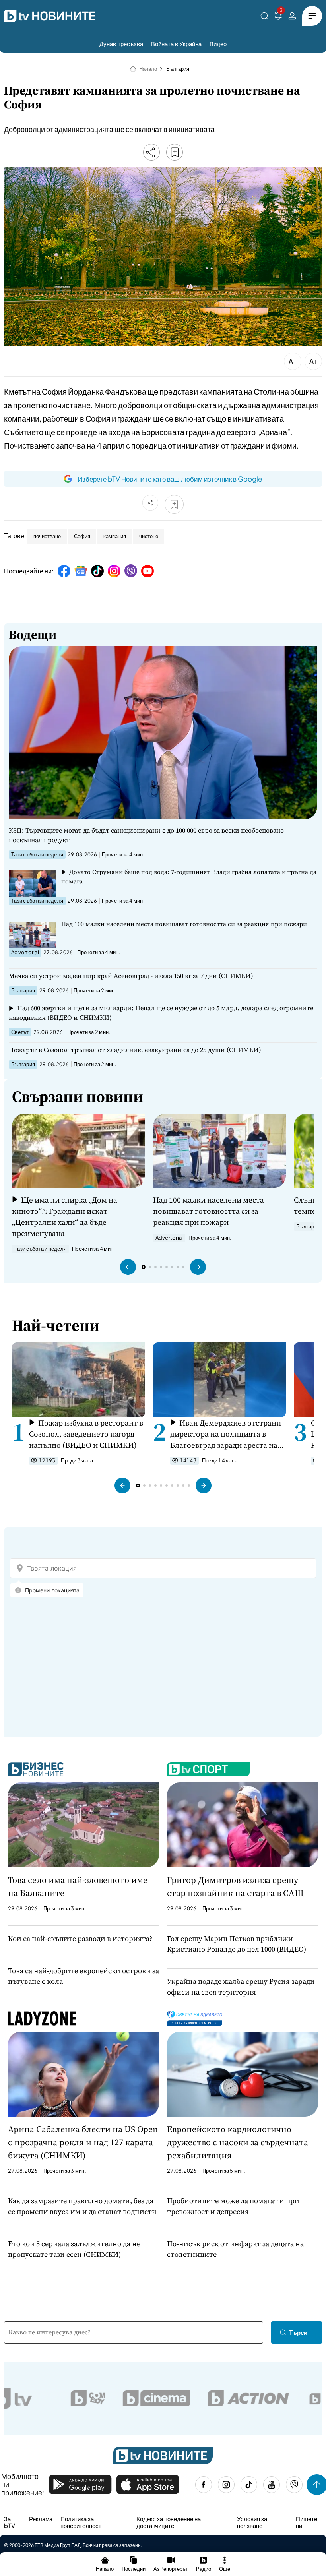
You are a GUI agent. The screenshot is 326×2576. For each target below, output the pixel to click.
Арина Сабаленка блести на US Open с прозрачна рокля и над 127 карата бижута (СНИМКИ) (83, 2142)
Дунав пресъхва (121, 44)
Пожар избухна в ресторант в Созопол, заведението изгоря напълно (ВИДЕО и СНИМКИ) (86, 1434)
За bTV (10, 2522)
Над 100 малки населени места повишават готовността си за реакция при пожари (184, 924)
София (82, 536)
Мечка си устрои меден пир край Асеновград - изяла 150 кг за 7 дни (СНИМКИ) (131, 976)
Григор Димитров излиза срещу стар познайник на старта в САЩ (235, 1886)
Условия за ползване (252, 2522)
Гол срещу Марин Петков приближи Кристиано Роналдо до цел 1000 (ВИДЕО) (237, 1944)
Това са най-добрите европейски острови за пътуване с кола (83, 1976)
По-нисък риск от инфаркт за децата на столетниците (235, 2249)
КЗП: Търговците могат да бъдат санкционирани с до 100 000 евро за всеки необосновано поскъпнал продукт (146, 835)
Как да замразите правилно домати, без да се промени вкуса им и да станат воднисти (82, 2206)
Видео (218, 44)
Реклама (41, 2519)
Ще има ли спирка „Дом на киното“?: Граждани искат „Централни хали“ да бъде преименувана (65, 1216)
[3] (278, 17)
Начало (148, 69)
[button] (128, 1267)
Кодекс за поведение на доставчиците (169, 2522)
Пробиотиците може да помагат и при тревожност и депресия (233, 2206)
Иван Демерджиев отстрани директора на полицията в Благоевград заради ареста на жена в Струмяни (226, 1434)
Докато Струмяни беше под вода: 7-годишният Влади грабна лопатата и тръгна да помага (189, 876)
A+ (313, 361)
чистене (149, 536)
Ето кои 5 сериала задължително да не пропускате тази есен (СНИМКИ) (74, 2249)
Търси (298, 2332)
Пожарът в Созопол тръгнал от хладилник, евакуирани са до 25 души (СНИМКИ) (135, 1050)
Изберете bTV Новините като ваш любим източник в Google (170, 479)
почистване (47, 536)
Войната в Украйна (176, 44)
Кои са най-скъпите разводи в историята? (80, 1938)
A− (293, 361)
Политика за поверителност (81, 2522)
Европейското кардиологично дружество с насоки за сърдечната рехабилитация (238, 2142)
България (178, 69)
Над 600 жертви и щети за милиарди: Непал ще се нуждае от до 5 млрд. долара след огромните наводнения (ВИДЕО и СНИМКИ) (161, 1013)
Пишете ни (307, 2522)
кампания (115, 536)
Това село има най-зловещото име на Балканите (78, 1886)
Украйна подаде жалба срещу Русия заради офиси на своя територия (241, 1987)
